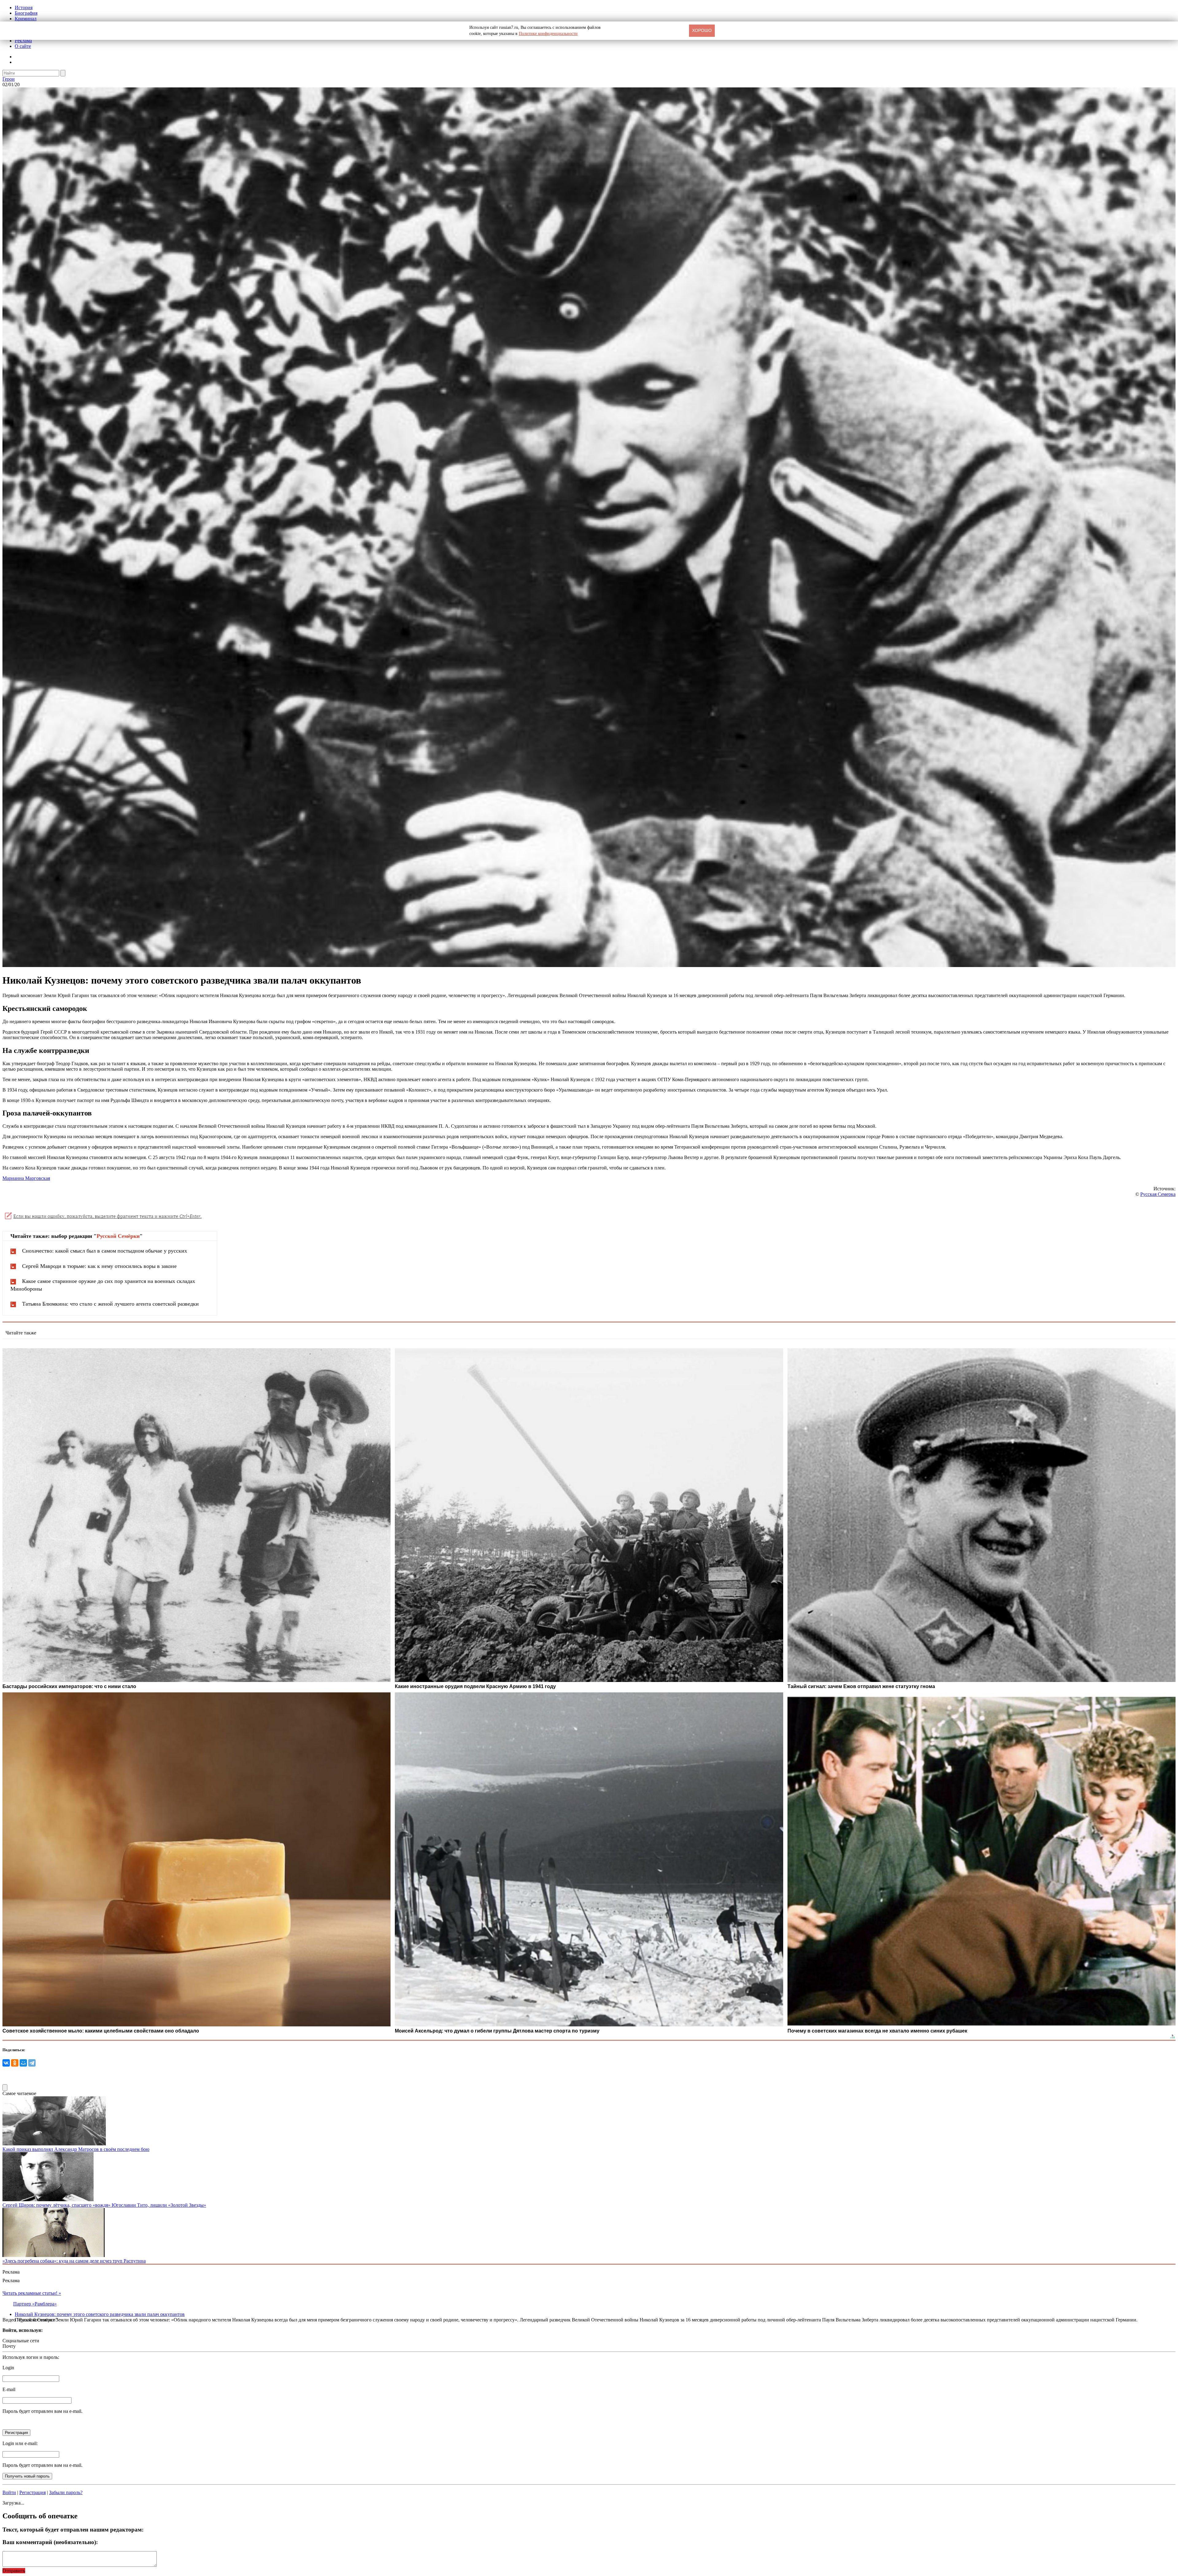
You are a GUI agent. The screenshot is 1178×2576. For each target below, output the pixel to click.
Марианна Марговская (26, 1178)
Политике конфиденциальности (548, 34)
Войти (9, 2492)
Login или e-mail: (20, 2443)
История (24, 8)
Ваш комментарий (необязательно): (50, 2542)
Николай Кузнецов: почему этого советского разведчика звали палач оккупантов (100, 2314)
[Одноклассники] (15, 2063)
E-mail (9, 2389)
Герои (9, 79)
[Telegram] (32, 2063)
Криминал (26, 19)
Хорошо (702, 30)
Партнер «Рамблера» (35, 2304)
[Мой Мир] (23, 2063)
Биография (26, 13)
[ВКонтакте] (6, 2063)
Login (8, 2368)
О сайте (23, 46)
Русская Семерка (1158, 1194)
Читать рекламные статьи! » (32, 2293)
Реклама (23, 41)
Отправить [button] (14, 2571)
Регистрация (33, 2492)
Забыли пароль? (66, 2492)
